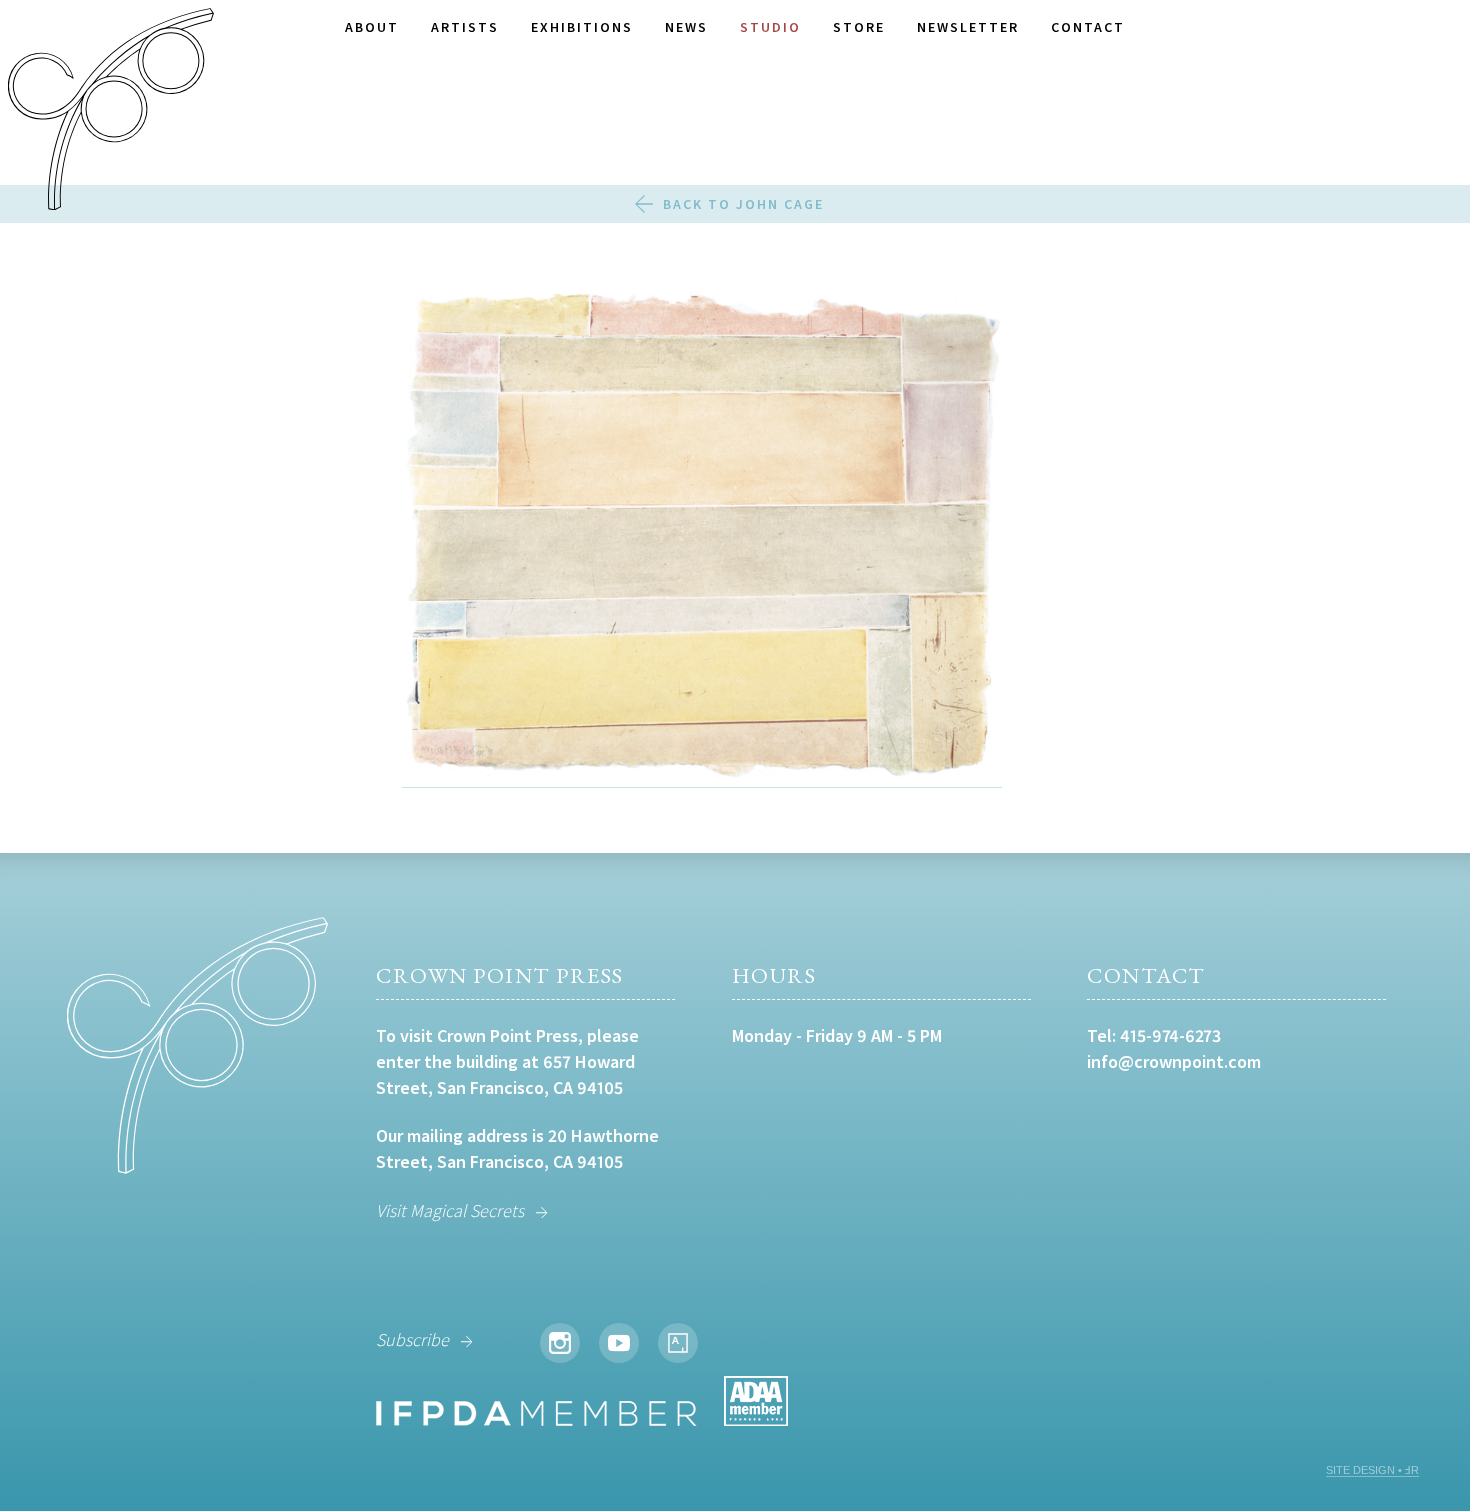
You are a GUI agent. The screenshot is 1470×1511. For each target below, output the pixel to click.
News (686, 27)
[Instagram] (560, 1343)
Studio (770, 27)
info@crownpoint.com (1174, 1061)
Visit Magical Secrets (450, 1210)
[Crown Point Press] (111, 112)
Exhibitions (582, 27)
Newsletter (968, 27)
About (372, 27)
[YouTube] (619, 1343)
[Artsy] (678, 1343)
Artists (465, 27)
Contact (1088, 27)
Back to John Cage (743, 204)
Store (859, 27)
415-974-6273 (1170, 1035)
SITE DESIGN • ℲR (1372, 1470)
